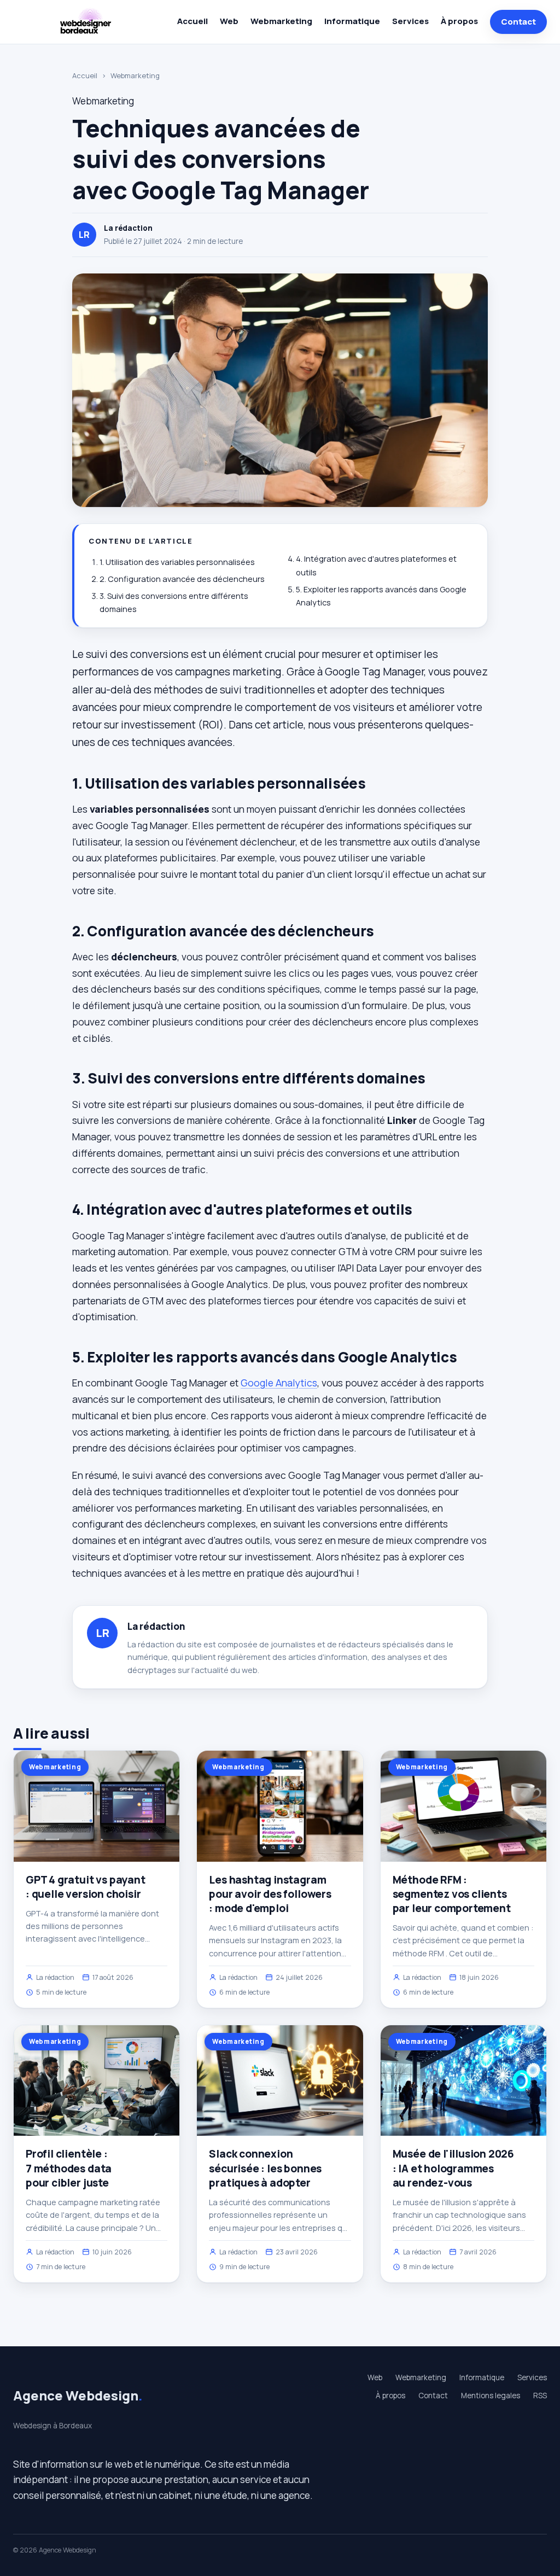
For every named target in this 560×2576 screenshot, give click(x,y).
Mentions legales (491, 2396)
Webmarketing (281, 21)
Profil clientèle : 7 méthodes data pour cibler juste (69, 2168)
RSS (540, 2396)
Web (229, 21)
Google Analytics (279, 1383)
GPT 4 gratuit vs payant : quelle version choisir (86, 1887)
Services (410, 21)
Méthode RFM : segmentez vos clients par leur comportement (452, 1894)
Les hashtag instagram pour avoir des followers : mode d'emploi (270, 1894)
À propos (459, 21)
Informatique (352, 21)
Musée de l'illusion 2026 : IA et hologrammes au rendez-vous (453, 2168)
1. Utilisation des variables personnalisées (177, 562)
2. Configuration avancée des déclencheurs (182, 579)
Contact (518, 22)
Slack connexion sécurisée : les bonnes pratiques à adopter (265, 2168)
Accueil (192, 21)
